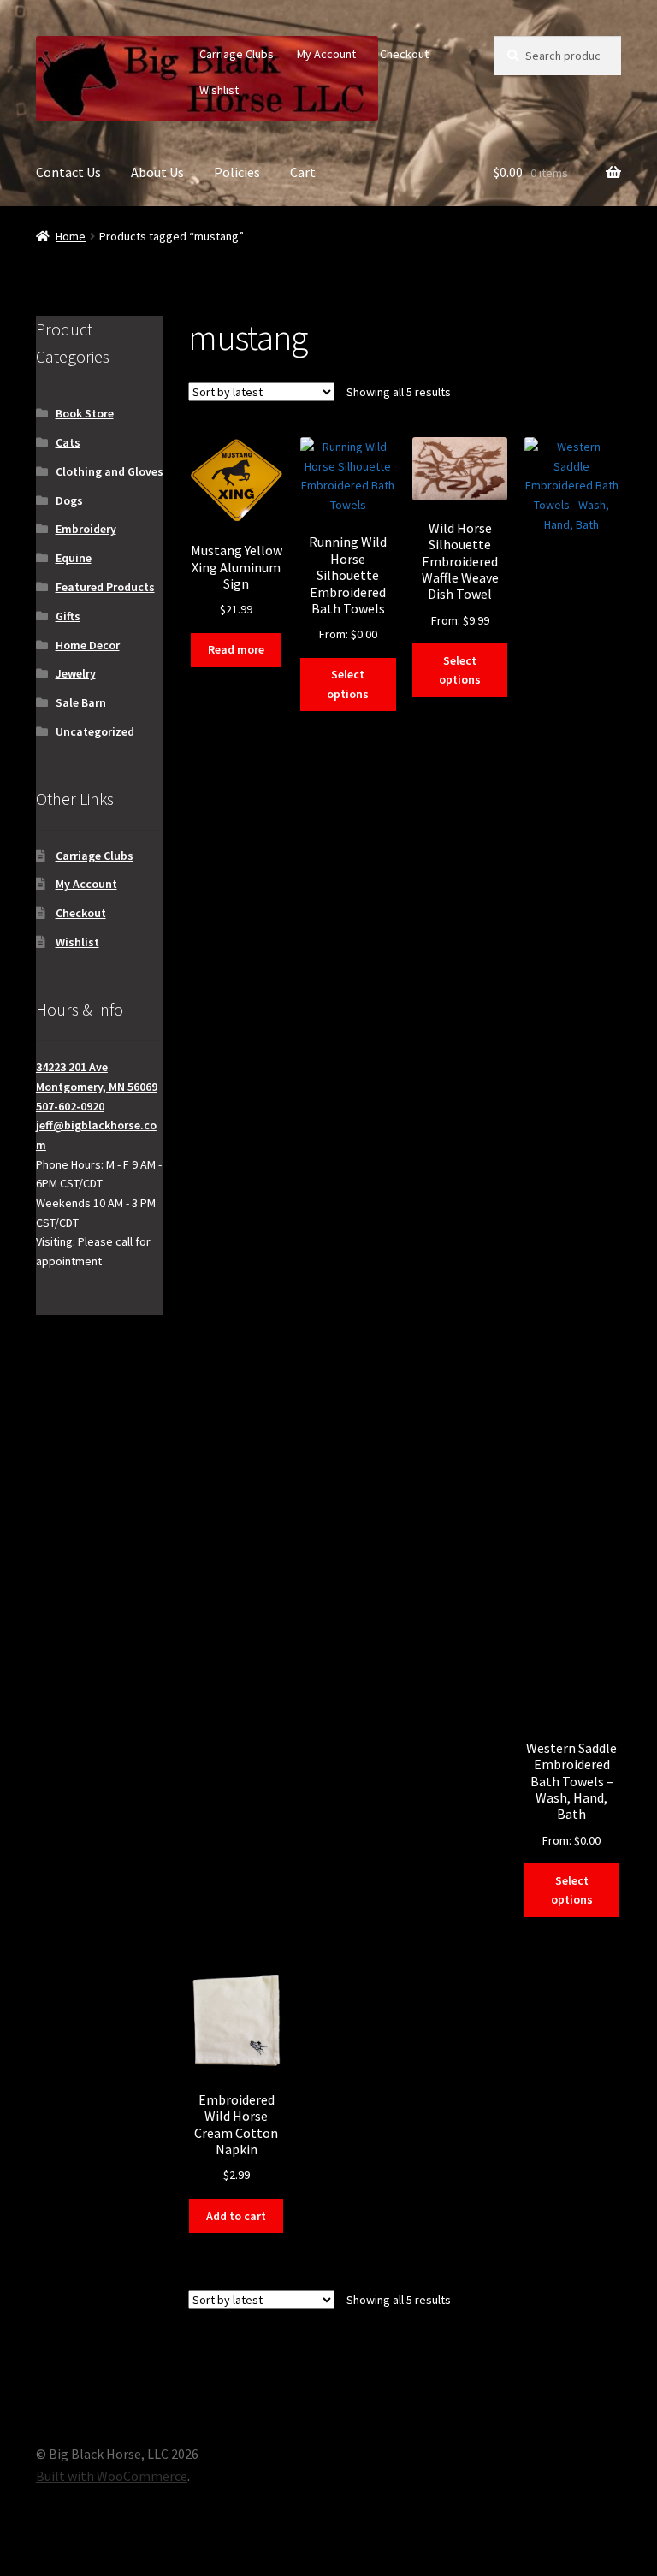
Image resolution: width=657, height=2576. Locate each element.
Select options (348, 684)
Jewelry (76, 673)
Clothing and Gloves (109, 471)
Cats (68, 442)
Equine (74, 558)
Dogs (69, 500)
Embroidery (86, 529)
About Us (157, 172)
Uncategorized (95, 731)
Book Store (85, 413)
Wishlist (219, 90)
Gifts (68, 616)
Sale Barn (81, 702)
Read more (236, 649)
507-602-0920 (70, 1106)
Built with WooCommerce (112, 2476)
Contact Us (68, 172)
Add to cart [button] (236, 2216)
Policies (237, 172)
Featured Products (105, 587)
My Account (326, 54)
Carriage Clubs (237, 54)
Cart (303, 172)
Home (71, 236)
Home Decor (88, 645)
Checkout (404, 54)
